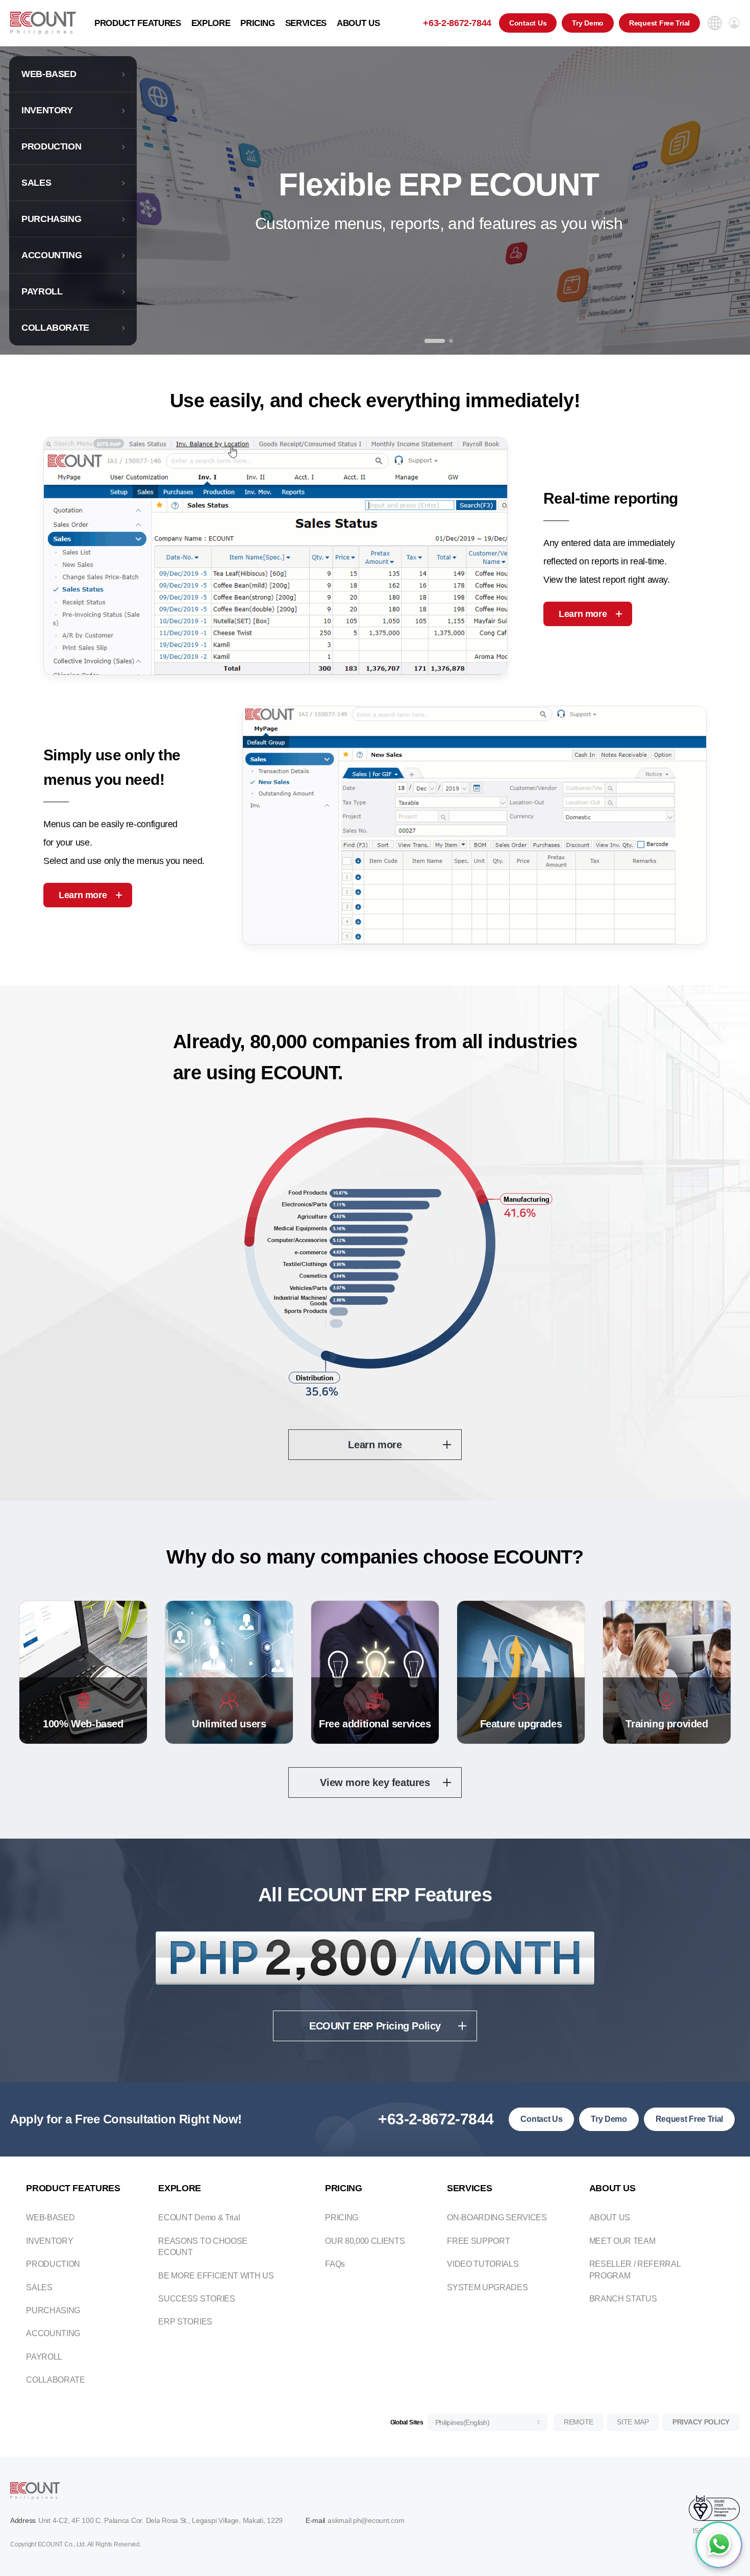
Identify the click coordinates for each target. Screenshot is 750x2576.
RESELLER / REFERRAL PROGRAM (635, 2270)
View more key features (375, 1782)
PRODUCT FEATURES (138, 23)
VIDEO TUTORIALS (483, 2264)
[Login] (734, 23)
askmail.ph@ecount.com (366, 2520)
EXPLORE (211, 23)
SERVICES (306, 23)
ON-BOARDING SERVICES (497, 2218)
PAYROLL (42, 291)
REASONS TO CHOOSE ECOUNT (203, 2247)
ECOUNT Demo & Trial (199, 2218)
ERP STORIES (185, 2322)
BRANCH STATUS (623, 2299)
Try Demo (588, 23)
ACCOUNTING (52, 255)
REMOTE (579, 2422)
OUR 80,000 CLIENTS (365, 2241)
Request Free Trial (659, 23)
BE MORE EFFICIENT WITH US (216, 2276)
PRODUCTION (51, 146)
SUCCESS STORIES (196, 2299)
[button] (435, 341)
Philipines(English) (462, 2422)
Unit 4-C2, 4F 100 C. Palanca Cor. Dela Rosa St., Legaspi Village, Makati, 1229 (160, 2520)
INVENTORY (47, 110)
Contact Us (528, 23)
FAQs (335, 2264)
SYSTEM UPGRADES (487, 2287)
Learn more (583, 614)
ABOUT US (358, 23)
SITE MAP (633, 2422)
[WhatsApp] (719, 2545)
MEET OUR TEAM (622, 2241)
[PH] (43, 23)
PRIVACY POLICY (701, 2422)
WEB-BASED (49, 74)
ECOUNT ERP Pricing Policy (375, 2026)
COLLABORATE (55, 328)
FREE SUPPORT (478, 2241)
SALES (36, 183)
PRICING (258, 23)
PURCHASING (51, 219)
